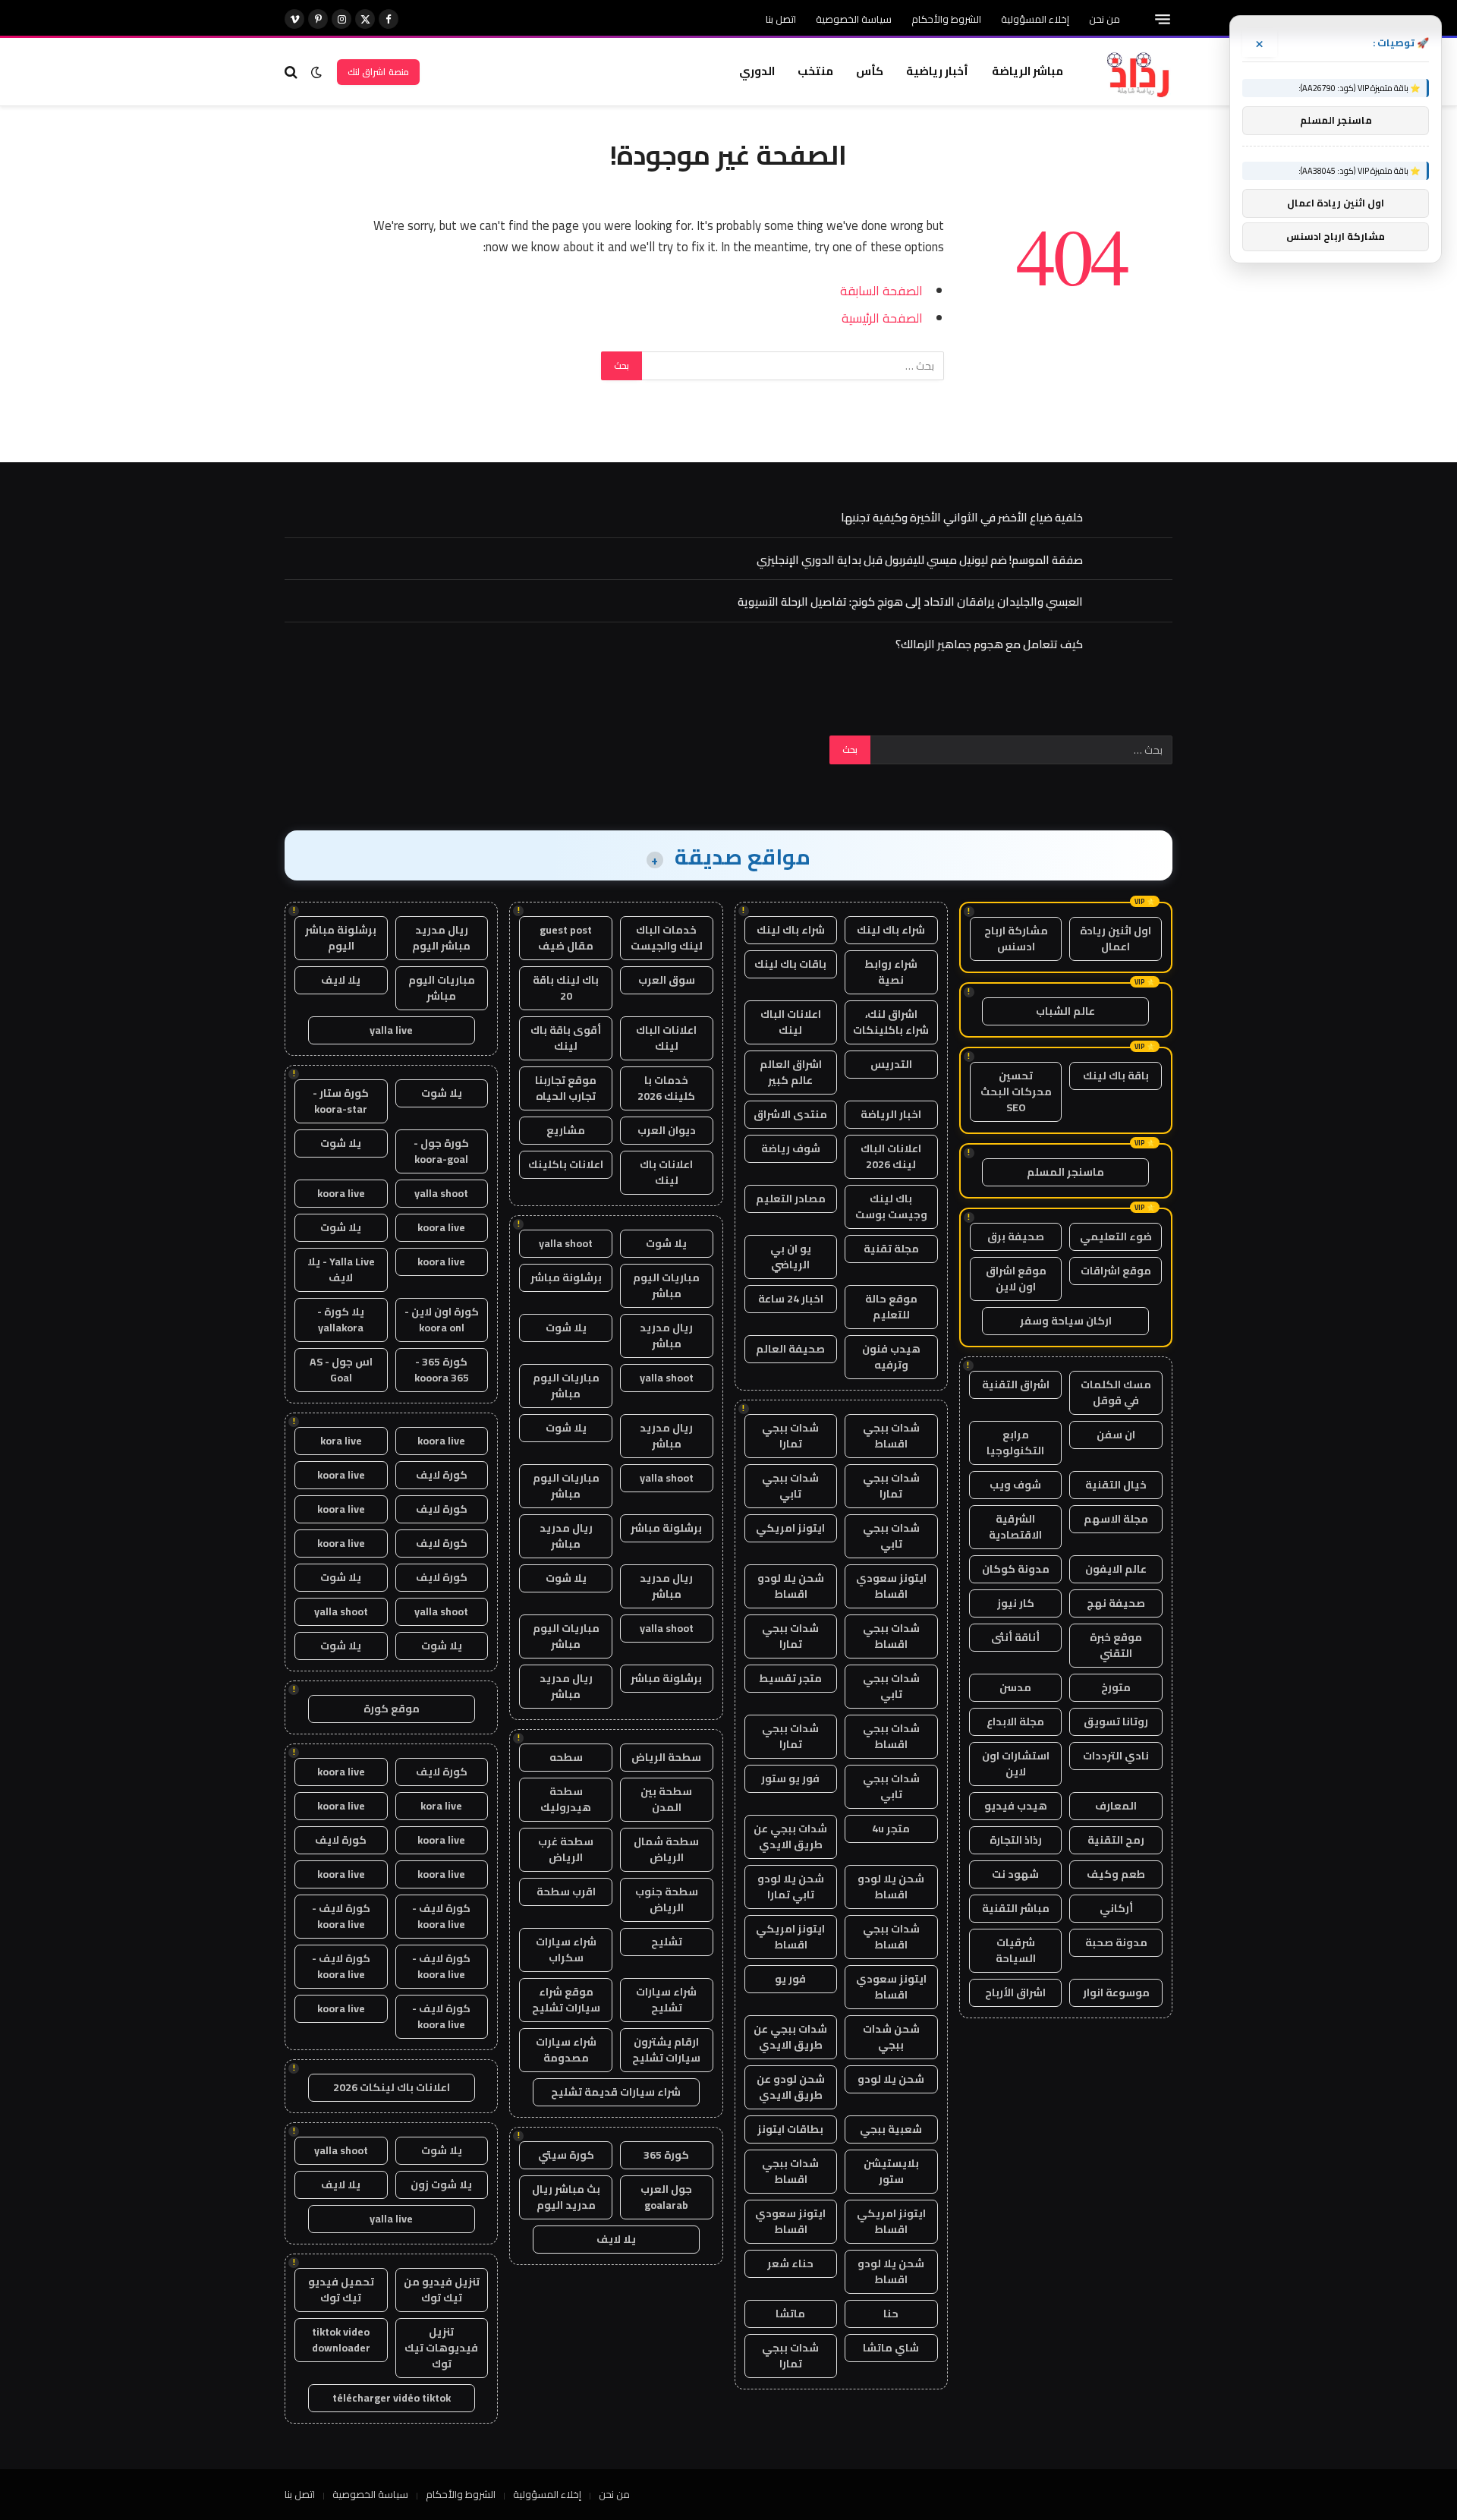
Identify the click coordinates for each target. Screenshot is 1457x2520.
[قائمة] (1163, 19)
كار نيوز (1016, 1603)
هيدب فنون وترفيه (891, 1357)
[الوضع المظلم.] (316, 72)
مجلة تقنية (891, 1249)
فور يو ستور (790, 1778)
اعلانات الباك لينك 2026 (891, 1156)
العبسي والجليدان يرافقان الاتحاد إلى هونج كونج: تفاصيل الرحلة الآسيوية (910, 602)
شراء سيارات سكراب (566, 1950)
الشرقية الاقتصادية (1015, 1527)
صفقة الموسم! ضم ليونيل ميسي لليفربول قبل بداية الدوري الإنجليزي (920, 560)
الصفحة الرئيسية (882, 318)
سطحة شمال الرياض (666, 1849)
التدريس (891, 1064)
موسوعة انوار (1116, 1992)
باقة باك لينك (1116, 1076)
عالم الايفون (1116, 1569)
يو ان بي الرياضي (791, 1257)
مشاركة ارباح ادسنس (1016, 939)
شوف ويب (1015, 1485)
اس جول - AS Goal (341, 1370)
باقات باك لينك (790, 964)
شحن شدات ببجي (891, 2037)
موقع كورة (392, 1709)
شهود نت (1015, 1874)
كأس (870, 71)
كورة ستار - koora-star (341, 1101)
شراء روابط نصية (891, 972)
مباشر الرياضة (1027, 71)
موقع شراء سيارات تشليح (566, 2000)
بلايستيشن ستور (891, 2171)
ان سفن (1116, 1435)
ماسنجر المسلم (1065, 1172)
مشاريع (566, 1130)
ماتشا (790, 2314)
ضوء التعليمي (1116, 1236)
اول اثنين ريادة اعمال (1116, 939)
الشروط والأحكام (946, 19)
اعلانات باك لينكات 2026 (392, 2087)
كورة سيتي (566, 2155)
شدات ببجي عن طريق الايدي (790, 1836)
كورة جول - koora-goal (441, 1151)
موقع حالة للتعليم (891, 1307)
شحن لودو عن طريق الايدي (791, 2087)
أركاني (1116, 1908)
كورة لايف (442, 1475)
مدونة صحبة (1116, 1942)
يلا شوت (666, 1243)
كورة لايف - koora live (441, 1916)
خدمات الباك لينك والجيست (667, 938)
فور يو (790, 1979)
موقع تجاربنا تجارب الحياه (566, 1088)
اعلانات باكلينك (566, 1164)
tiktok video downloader (341, 2340)
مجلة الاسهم (1116, 1519)
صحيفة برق (1016, 1236)
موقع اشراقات (1116, 1271)
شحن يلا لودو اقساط (791, 1586)
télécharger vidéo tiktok (392, 2398)
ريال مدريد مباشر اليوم (441, 938)
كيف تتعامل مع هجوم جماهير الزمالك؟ (989, 644)
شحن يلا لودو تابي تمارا (791, 1887)
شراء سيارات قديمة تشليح (616, 2092)
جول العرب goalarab (666, 2197)
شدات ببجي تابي (790, 1486)
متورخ (1116, 1687)
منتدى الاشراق (790, 1114)
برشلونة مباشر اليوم (341, 938)
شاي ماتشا (891, 2348)
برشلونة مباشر (566, 1277)
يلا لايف (616, 2239)
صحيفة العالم (790, 1349)
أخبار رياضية (937, 71)
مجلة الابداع (1015, 1721)
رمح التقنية (1116, 1840)
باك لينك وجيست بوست (891, 1206)
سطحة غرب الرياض (566, 1849)
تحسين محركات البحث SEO (1016, 1091)
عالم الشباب (1065, 1011)
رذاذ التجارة (1016, 1840)
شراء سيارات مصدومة (566, 2050)
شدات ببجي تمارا (790, 1436)
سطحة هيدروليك (566, 1799)
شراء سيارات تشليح (666, 2000)
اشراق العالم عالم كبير (791, 1072)
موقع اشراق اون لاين (1016, 1279)
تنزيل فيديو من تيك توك (442, 2290)
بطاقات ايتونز (790, 2129)
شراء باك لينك (891, 930)
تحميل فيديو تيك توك (341, 2290)
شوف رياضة (791, 1148)
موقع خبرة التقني (1116, 1645)
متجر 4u (891, 1829)
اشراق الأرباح (1015, 1992)
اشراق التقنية (1016, 1384)
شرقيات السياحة (1016, 1950)
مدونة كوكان (1016, 1569)
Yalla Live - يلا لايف (341, 1269)
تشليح (667, 1942)
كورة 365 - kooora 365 (442, 1370)
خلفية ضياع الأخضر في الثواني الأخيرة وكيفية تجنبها (962, 517)
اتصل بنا (781, 19)
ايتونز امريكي (790, 1528)
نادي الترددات (1116, 1756)
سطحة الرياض (666, 1757)
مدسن (1015, 1687)
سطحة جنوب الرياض (667, 1899)
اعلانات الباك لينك (791, 1022)
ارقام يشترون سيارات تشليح (666, 2050)
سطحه (566, 1757)
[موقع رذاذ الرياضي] (1137, 72)
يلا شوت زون (441, 2185)
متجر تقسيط (790, 1678)
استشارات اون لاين (1016, 1764)
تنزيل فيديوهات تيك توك (441, 2348)
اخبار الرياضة (891, 1114)
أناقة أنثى (1015, 1637)
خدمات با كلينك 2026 (666, 1088)
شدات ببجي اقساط (891, 1436)
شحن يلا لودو (891, 2079)
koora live (341, 1193)
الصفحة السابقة (881, 290)
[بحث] (293, 72)
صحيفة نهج (1116, 1603)
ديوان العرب (667, 1130)
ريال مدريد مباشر (666, 1336)
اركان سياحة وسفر (1066, 1321)
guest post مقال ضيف (566, 938)
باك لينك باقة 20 (566, 988)
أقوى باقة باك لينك (566, 1038)
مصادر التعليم (791, 1199)
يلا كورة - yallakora (341, 1320)
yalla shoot (566, 1243)
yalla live (391, 1030)
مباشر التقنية (1016, 1908)
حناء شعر (790, 2263)
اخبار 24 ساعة (791, 1299)
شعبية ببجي (891, 2129)
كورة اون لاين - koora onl (442, 1320)
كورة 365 (666, 2155)
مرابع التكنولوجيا (1015, 1443)
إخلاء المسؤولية (1035, 19)
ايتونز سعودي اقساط (891, 1586)
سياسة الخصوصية (854, 19)
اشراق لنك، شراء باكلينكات (891, 1022)
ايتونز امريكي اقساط (790, 1937)
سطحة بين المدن (666, 1799)
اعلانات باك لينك (666, 1172)
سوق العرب (667, 980)
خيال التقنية (1116, 1485)
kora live (341, 1441)
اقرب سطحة (566, 1892)
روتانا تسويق (1116, 1721)
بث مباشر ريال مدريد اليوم (566, 2197)
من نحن (1105, 19)
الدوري (757, 71)
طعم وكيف (1116, 1874)
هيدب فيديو (1016, 1806)
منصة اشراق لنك (378, 72)
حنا (891, 2314)
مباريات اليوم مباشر (666, 1285)
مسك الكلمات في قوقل (1116, 1392)
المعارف (1116, 1806)
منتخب (815, 71)
